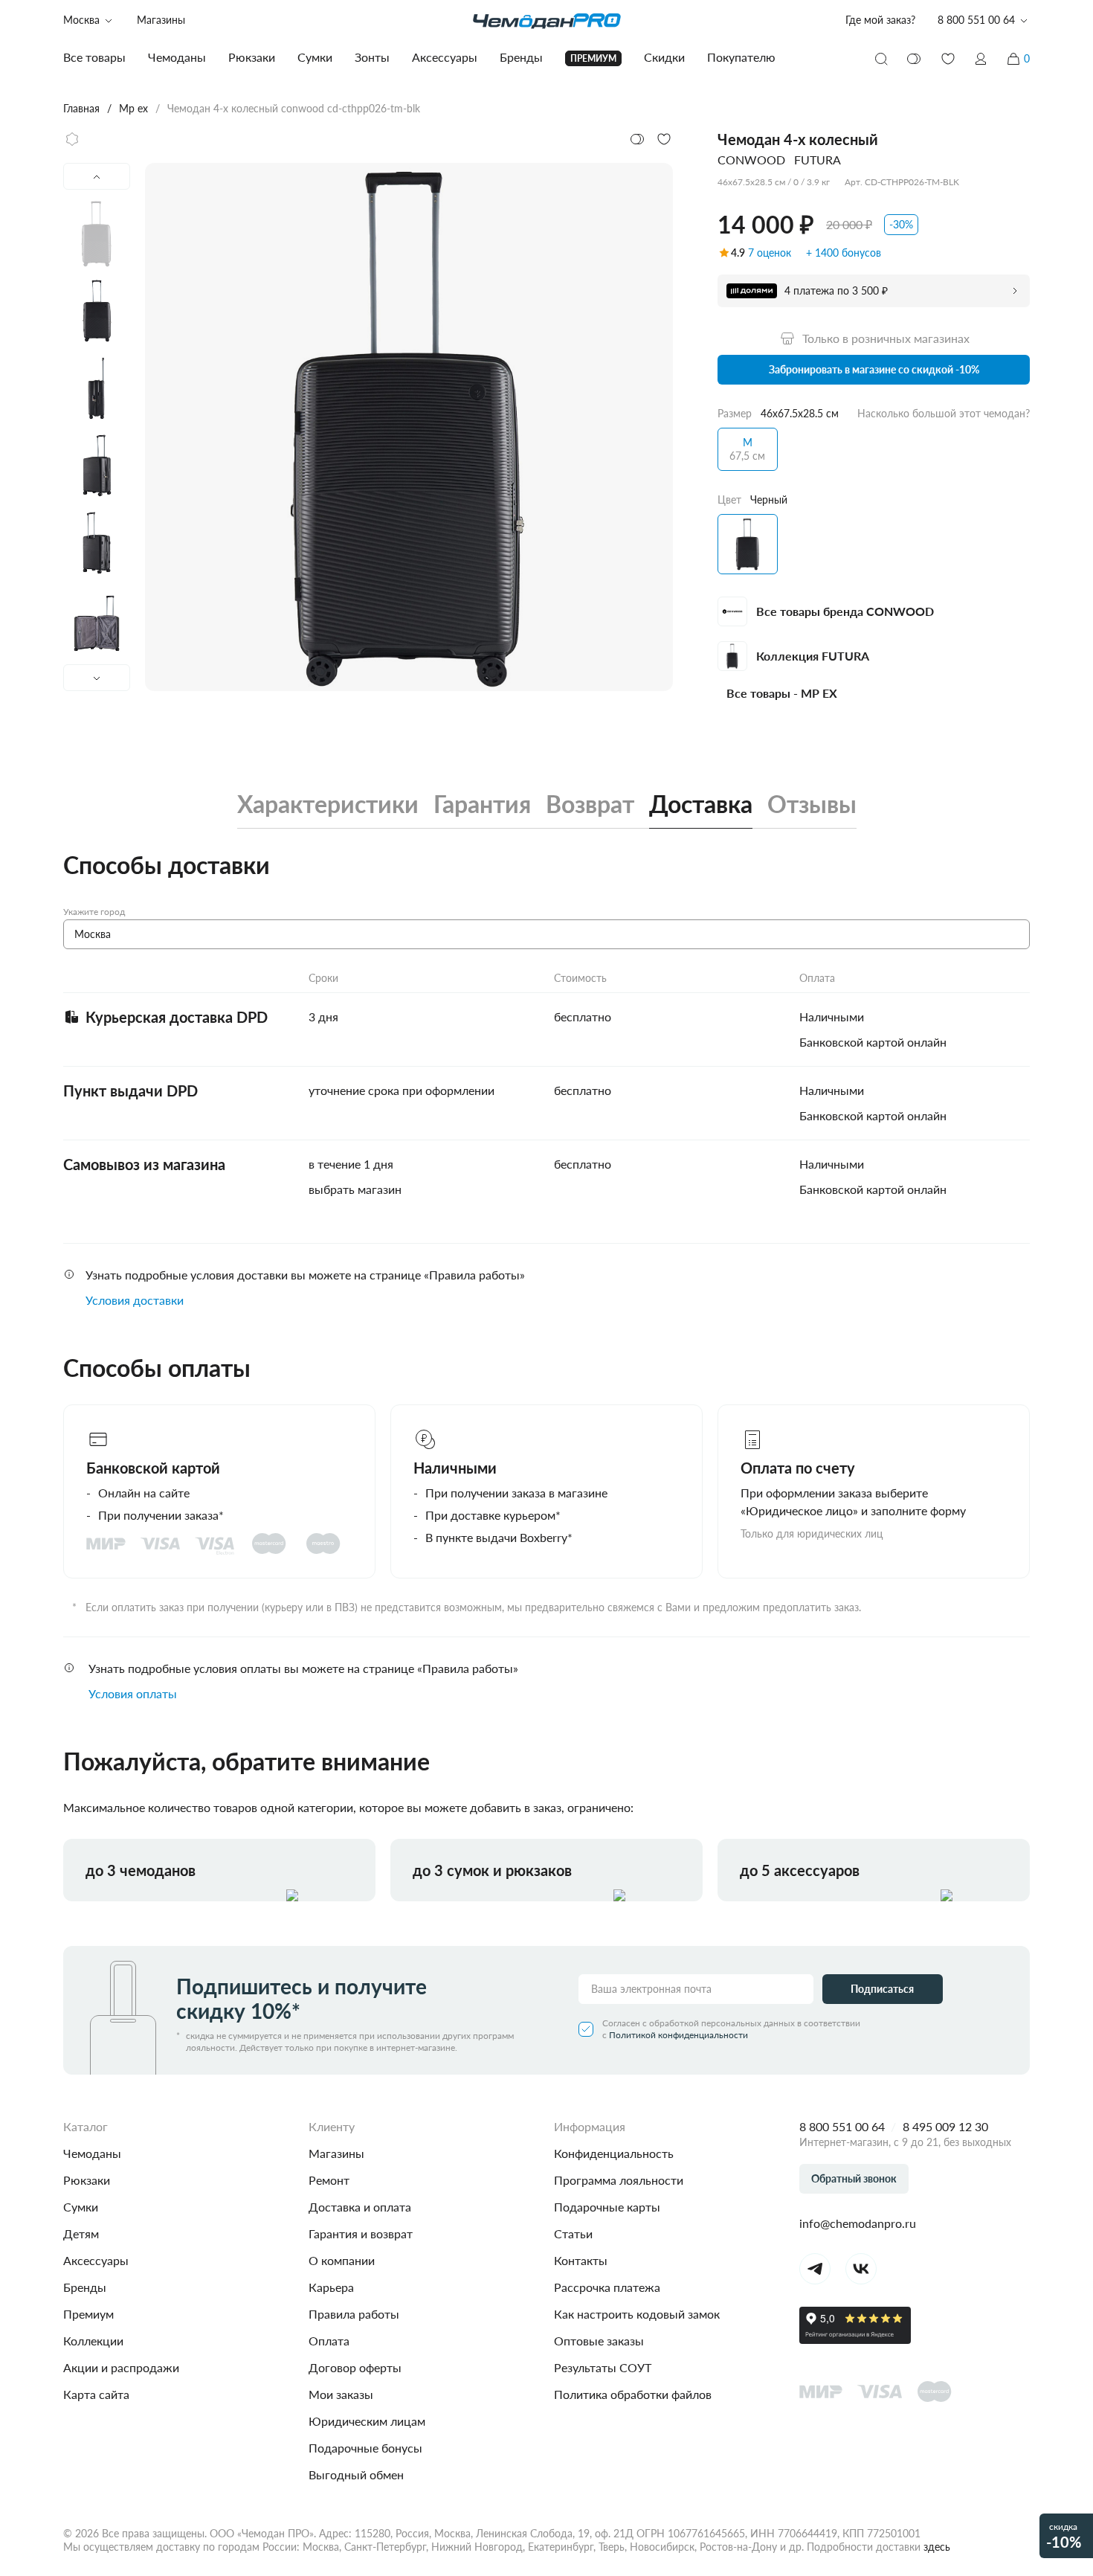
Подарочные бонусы (365, 2448)
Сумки (81, 2207)
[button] (981, 59)
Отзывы (812, 804)
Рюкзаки (87, 2180)
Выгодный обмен (356, 2474)
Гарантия (482, 804)
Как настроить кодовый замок (637, 2314)
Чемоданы (92, 2153)
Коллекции (93, 2341)
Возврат (590, 804)
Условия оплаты (133, 1693)
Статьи (573, 2233)
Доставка (701, 804)
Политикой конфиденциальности (678, 2035)
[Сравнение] (915, 59)
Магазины (161, 20)
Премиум (88, 2314)
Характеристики (328, 804)
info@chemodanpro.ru (858, 2223)
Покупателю (741, 57)
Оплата (329, 2341)
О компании (342, 2260)
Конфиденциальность (614, 2153)
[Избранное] (948, 59)
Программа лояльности (619, 2180)
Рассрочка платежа (607, 2287)
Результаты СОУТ (603, 2367)
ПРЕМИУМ (593, 58)
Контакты (581, 2260)
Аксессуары (96, 2260)
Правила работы (354, 2314)
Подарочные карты (607, 2207)
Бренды (85, 2287)
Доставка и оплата (360, 2207)
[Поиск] (881, 59)
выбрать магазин (355, 1189)
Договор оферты (355, 2367)
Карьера (331, 2287)
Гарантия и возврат (361, 2233)
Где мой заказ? (880, 20)
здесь (937, 2547)
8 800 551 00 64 (842, 2126)
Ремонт (329, 2180)
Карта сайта (96, 2394)
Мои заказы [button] (341, 2394)
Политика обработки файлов (633, 2394)
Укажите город (94, 912)
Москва (81, 20)
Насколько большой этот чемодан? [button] (944, 413)
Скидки (664, 57)
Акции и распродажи (121, 2367)
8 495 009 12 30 (945, 2126)
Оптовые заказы (599, 2341)
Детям (81, 2233)
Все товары (94, 57)
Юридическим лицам (367, 2421)
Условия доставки (135, 1300)
